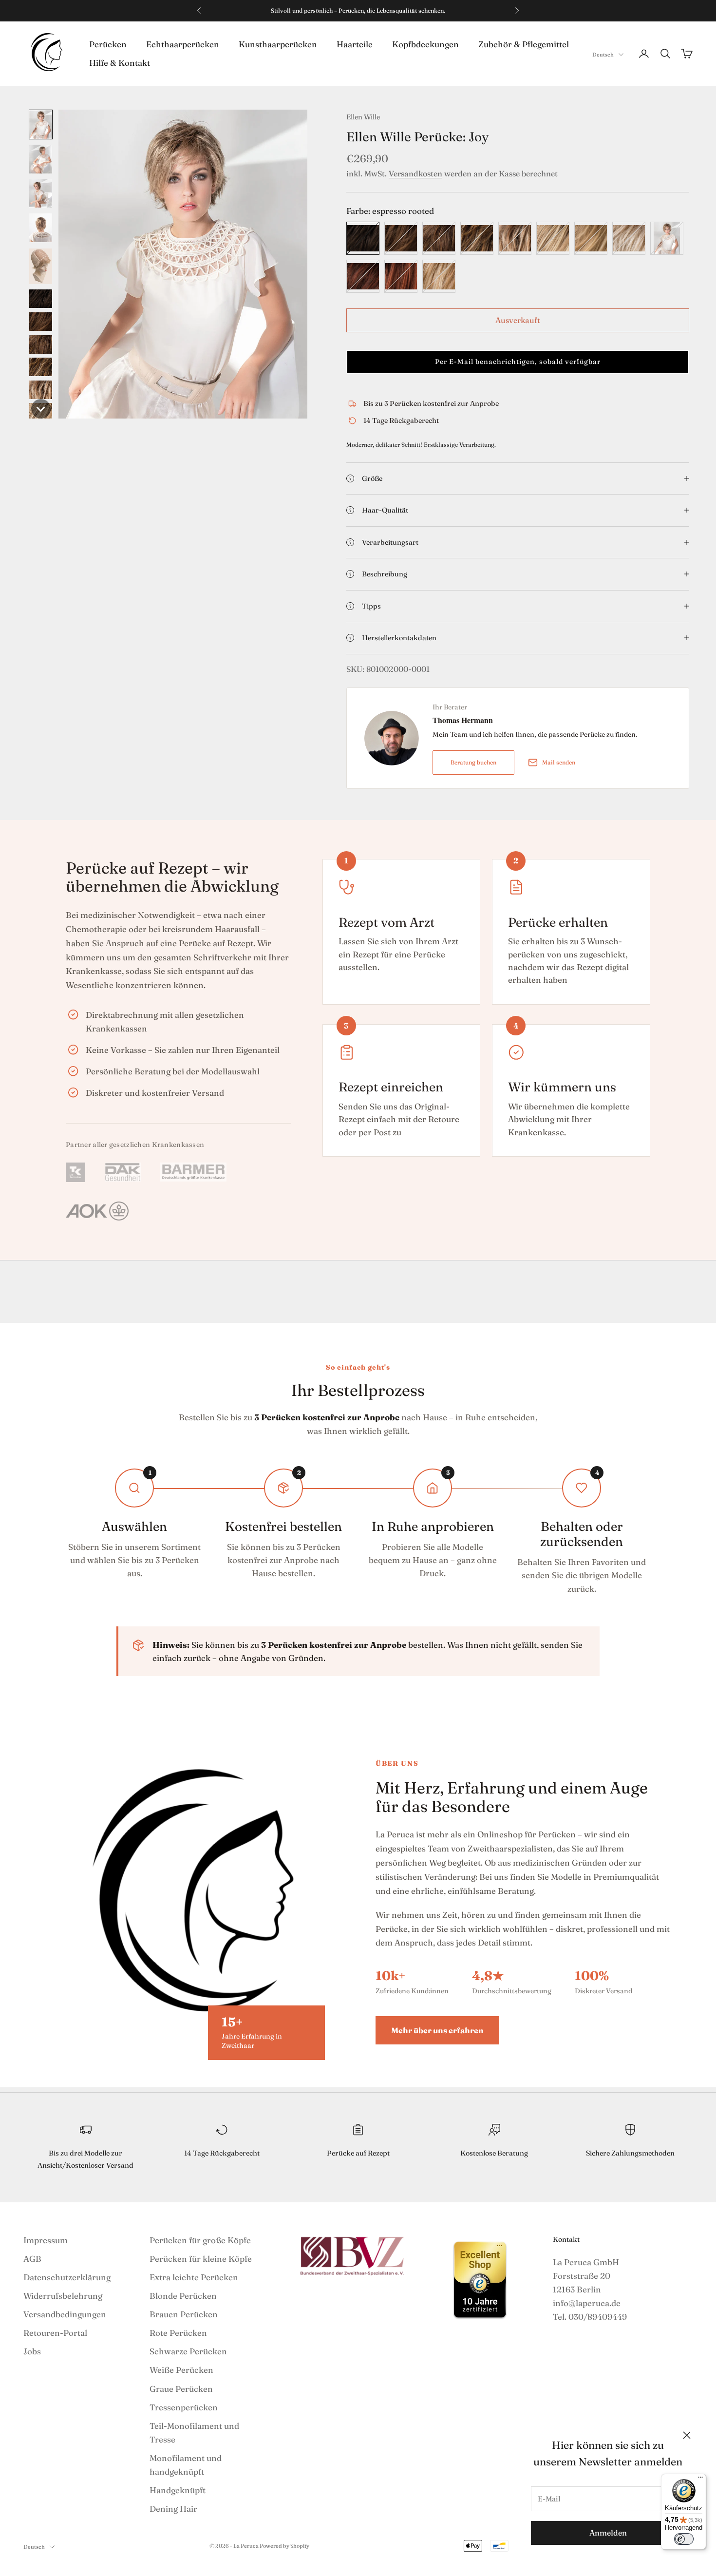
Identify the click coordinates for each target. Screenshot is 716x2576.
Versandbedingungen (65, 2314)
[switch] (684, 2539)
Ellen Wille (363, 117)
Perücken (108, 44)
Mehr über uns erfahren (437, 2030)
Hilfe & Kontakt (120, 63)
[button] (41, 124)
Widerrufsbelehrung (63, 2296)
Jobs (32, 2351)
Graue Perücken (181, 2389)
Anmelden (608, 2533)
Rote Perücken (178, 2333)
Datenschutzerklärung (67, 2277)
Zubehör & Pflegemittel (524, 44)
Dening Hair (173, 2509)
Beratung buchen (473, 762)
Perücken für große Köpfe (200, 2240)
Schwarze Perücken (188, 2351)
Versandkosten (415, 173)
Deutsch (603, 55)
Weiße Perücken (181, 2370)
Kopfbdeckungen (425, 44)
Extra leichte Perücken (194, 2277)
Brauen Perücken (184, 2314)
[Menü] (700, 2480)
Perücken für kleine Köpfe (201, 2259)
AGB (32, 2259)
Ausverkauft (518, 320)
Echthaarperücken (183, 44)
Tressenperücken (184, 2407)
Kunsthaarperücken (278, 44)
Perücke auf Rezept (358, 2153)
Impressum (46, 2240)
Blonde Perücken (183, 2296)
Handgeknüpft (178, 2490)
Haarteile (355, 44)
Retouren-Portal (55, 2333)
